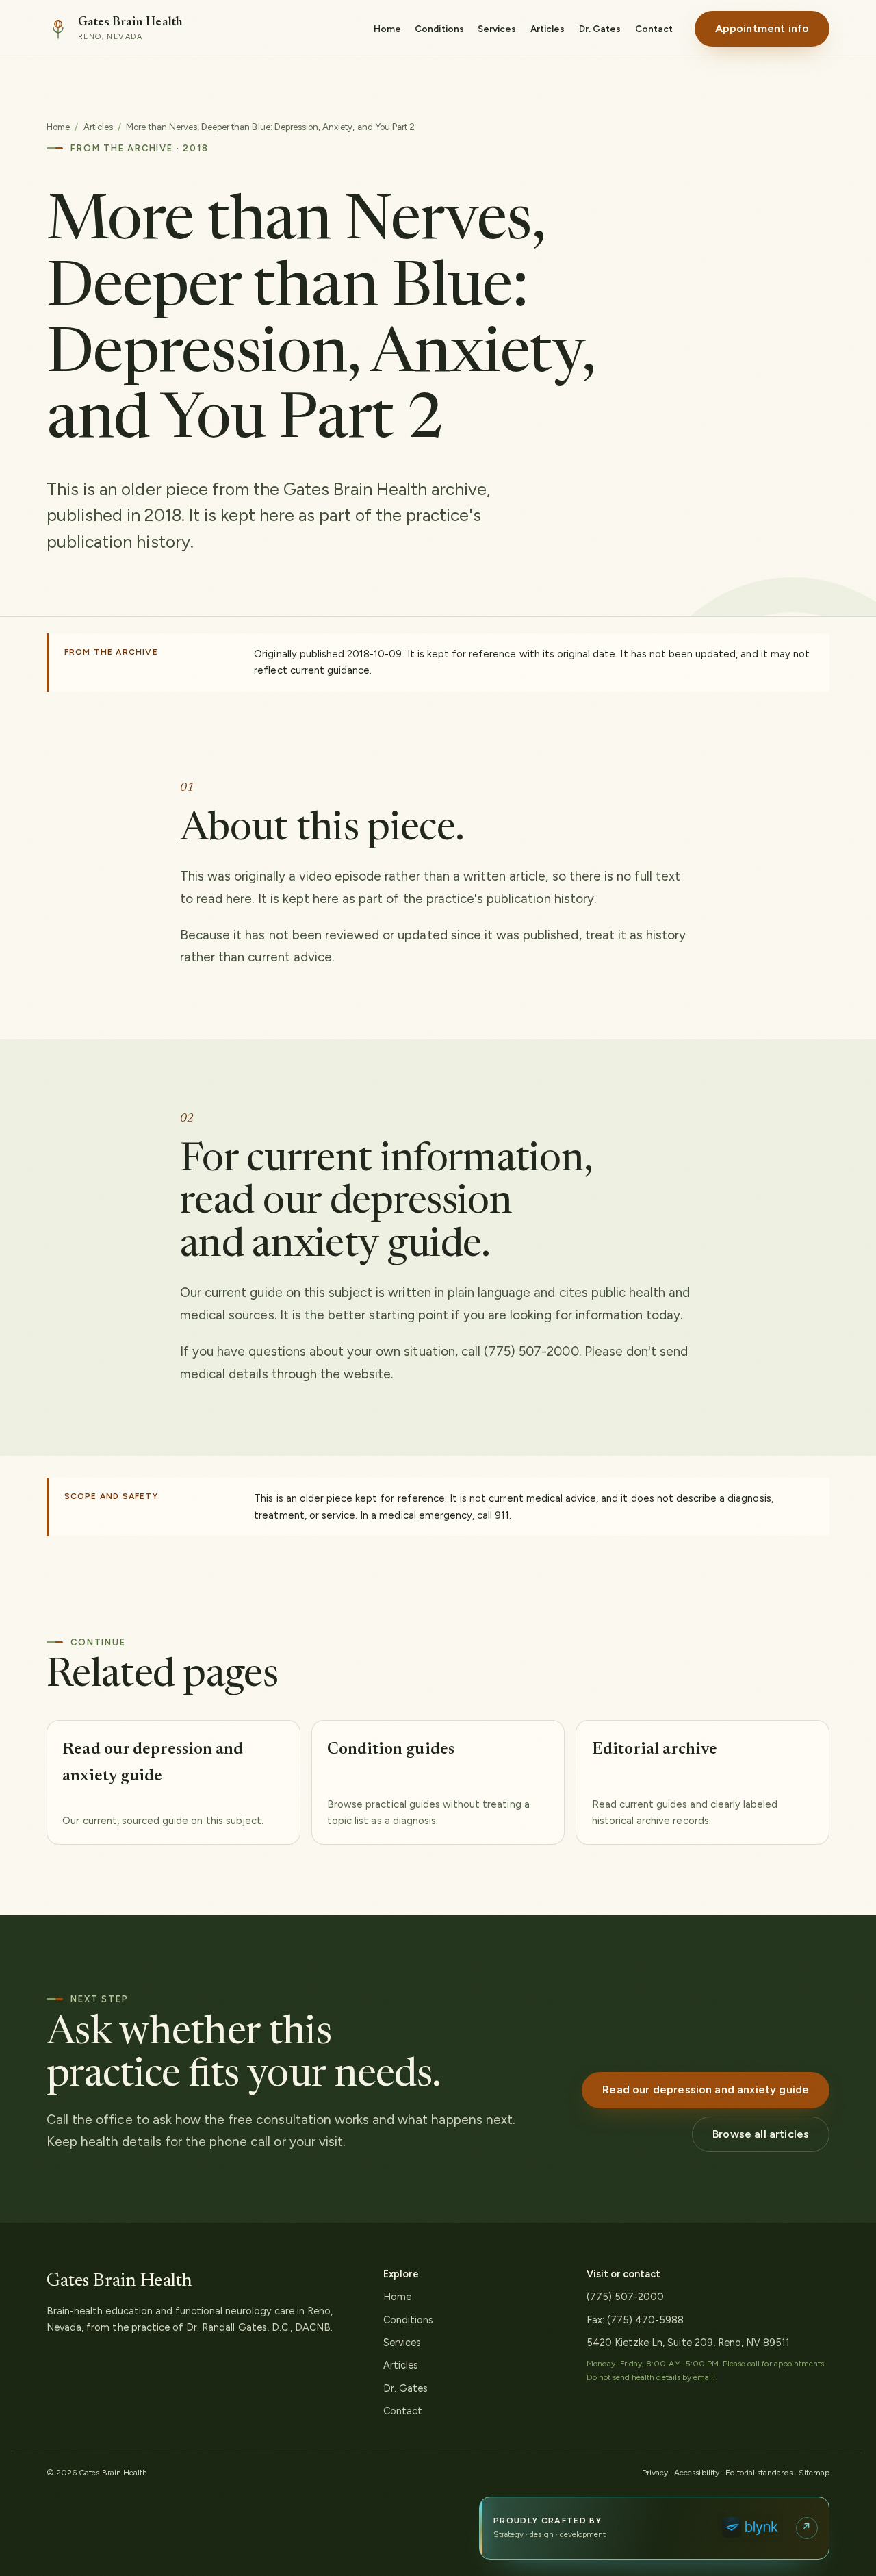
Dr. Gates (600, 29)
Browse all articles (761, 2134)
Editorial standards (759, 2473)
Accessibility (697, 2473)
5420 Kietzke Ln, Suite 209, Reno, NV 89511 (688, 2343)
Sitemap (814, 2473)
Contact (654, 29)
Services (497, 29)
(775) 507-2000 (626, 2297)
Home (387, 29)
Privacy (655, 2473)
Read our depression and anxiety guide (706, 2089)
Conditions (439, 29)
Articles (547, 29)
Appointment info (762, 28)
